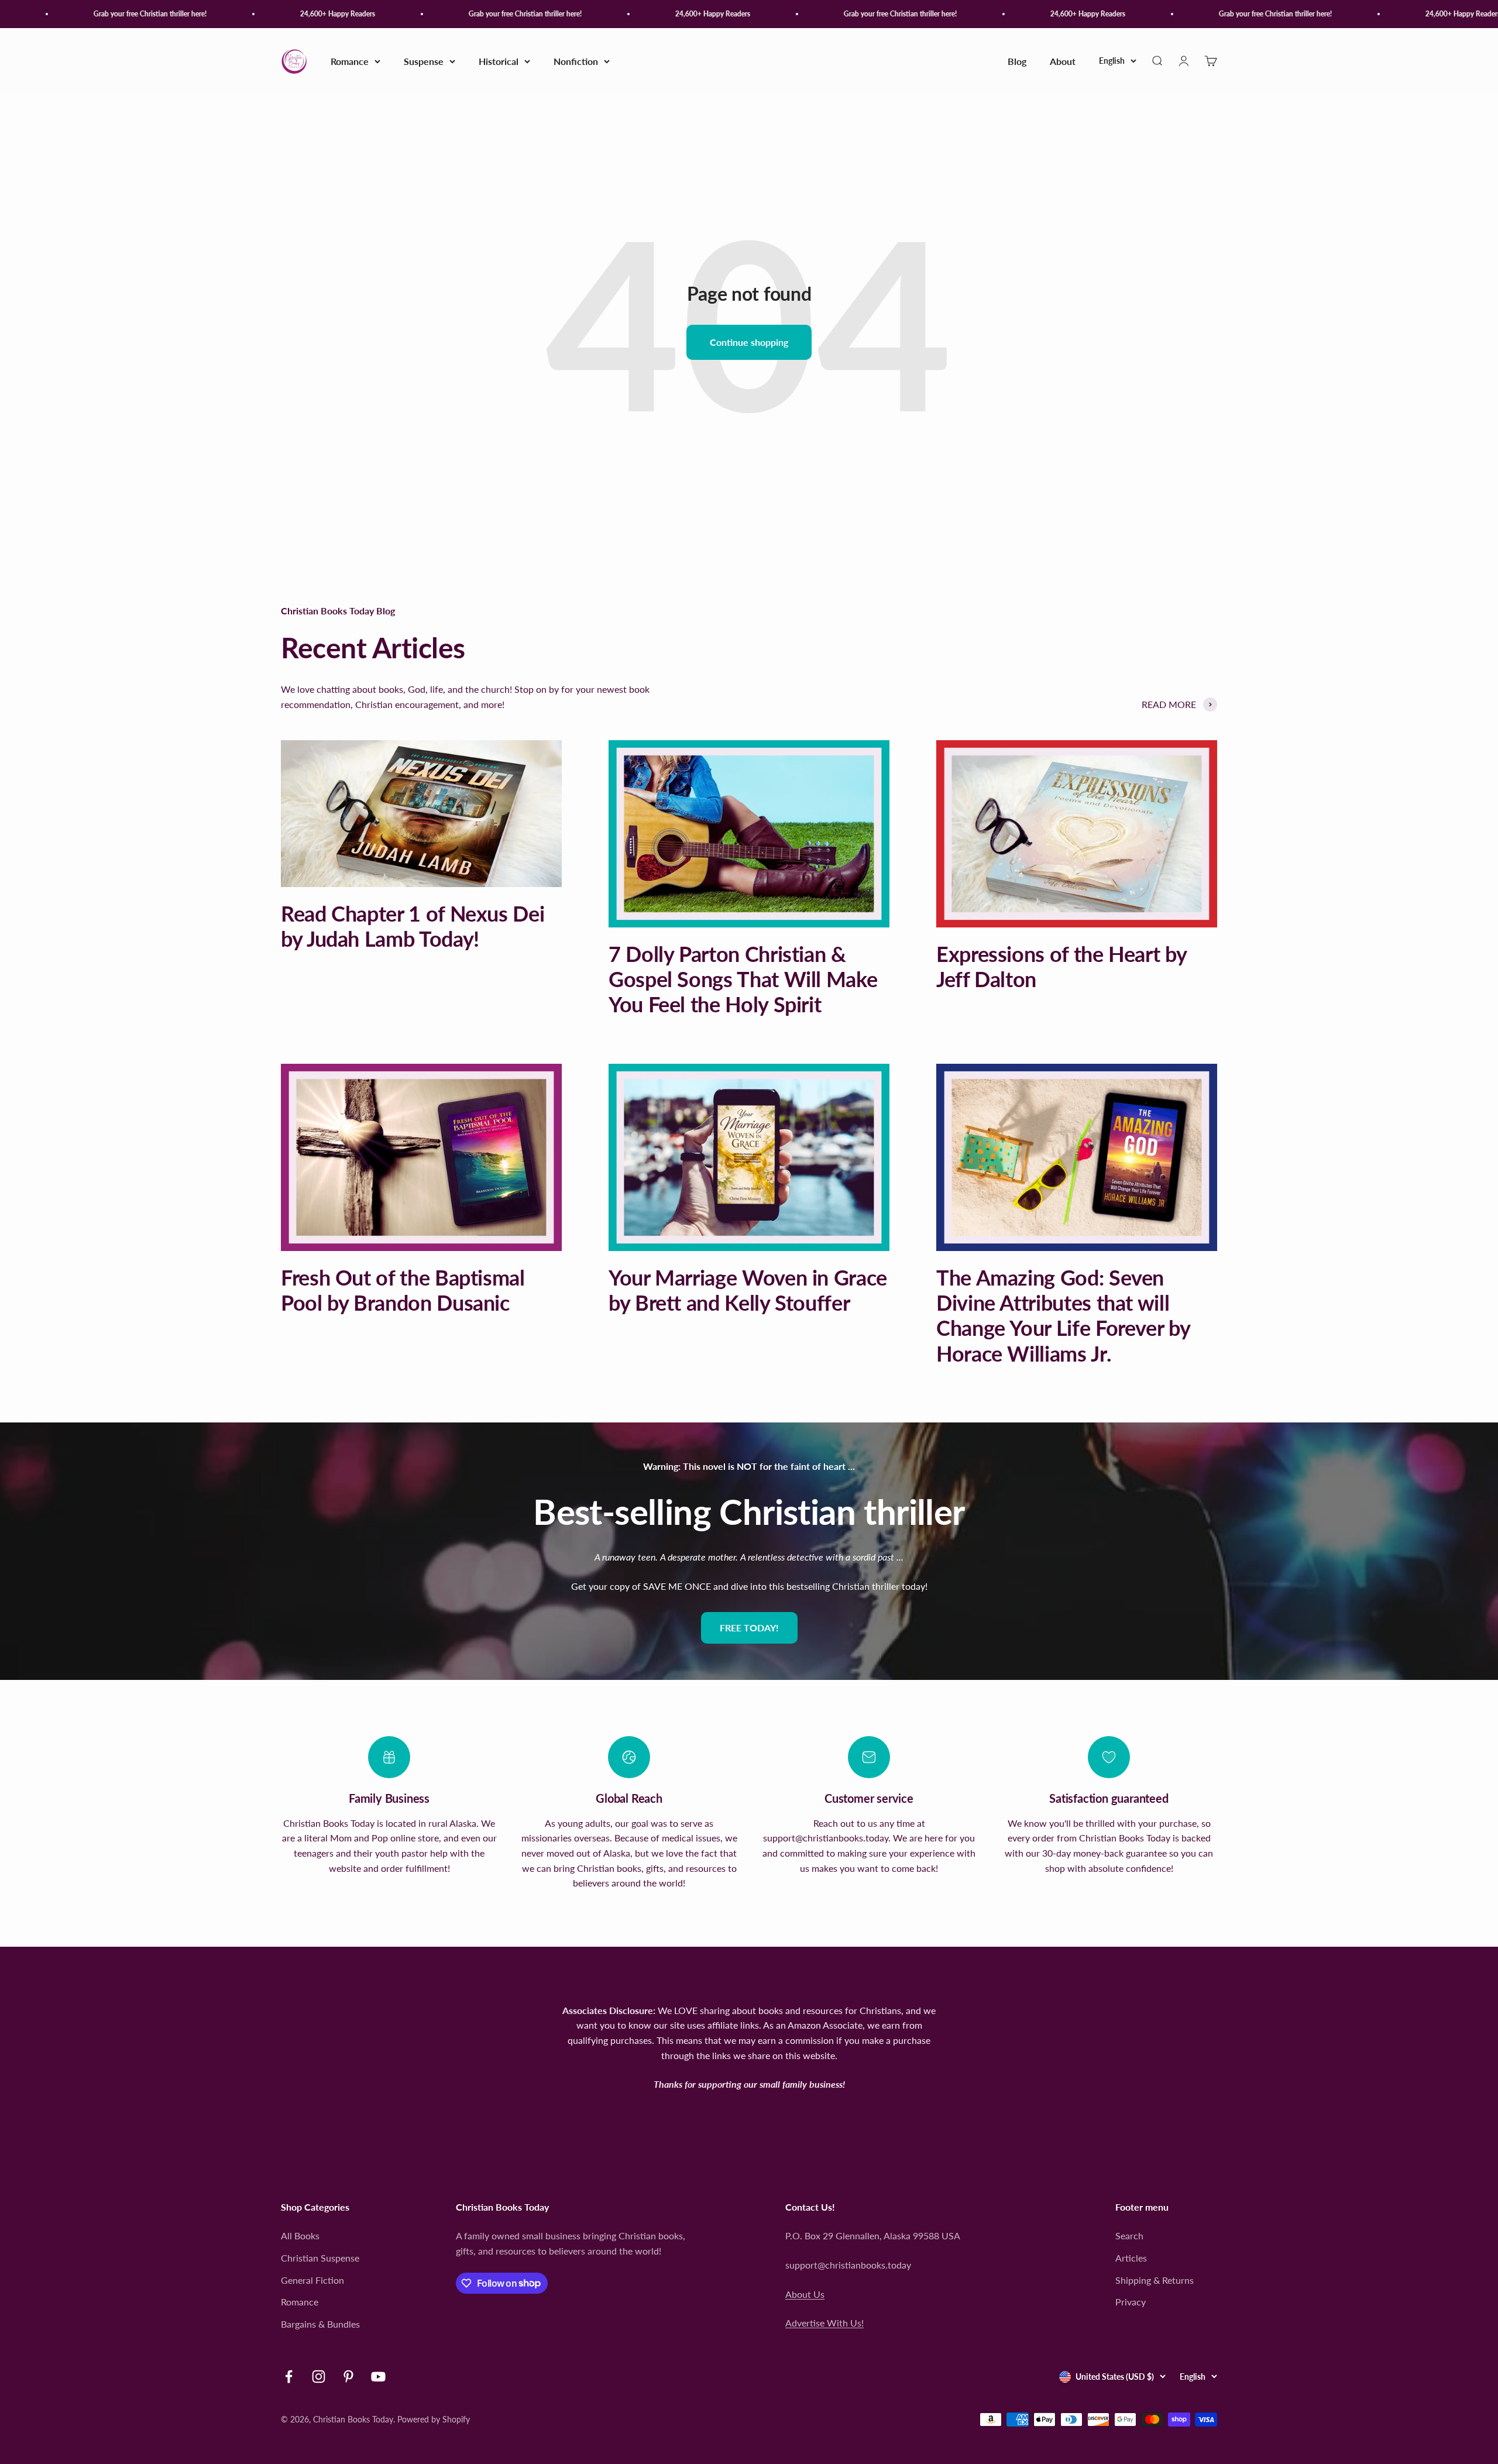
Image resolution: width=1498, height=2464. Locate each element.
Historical (499, 61)
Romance (350, 61)
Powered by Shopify (434, 2419)
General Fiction (312, 2280)
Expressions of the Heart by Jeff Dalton (1061, 966)
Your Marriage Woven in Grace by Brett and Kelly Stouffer (748, 1290)
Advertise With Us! (824, 2323)
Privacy (1131, 2302)
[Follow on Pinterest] (348, 2377)
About (1063, 61)
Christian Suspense (320, 2258)
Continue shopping (749, 342)
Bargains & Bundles (320, 2324)
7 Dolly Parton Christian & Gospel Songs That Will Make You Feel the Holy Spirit (743, 979)
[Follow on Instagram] (319, 2377)
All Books (300, 2236)
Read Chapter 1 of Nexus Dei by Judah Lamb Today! (413, 926)
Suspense (424, 61)
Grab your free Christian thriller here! (92, 14)
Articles (1131, 2258)
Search (1129, 2236)
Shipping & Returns (1155, 2280)
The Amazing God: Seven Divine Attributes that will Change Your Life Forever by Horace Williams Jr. (1063, 1315)
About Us (805, 2294)
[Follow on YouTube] (378, 2377)
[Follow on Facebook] (289, 2377)
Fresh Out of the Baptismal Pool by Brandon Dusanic (403, 1290)
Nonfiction (576, 61)
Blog (1017, 61)
